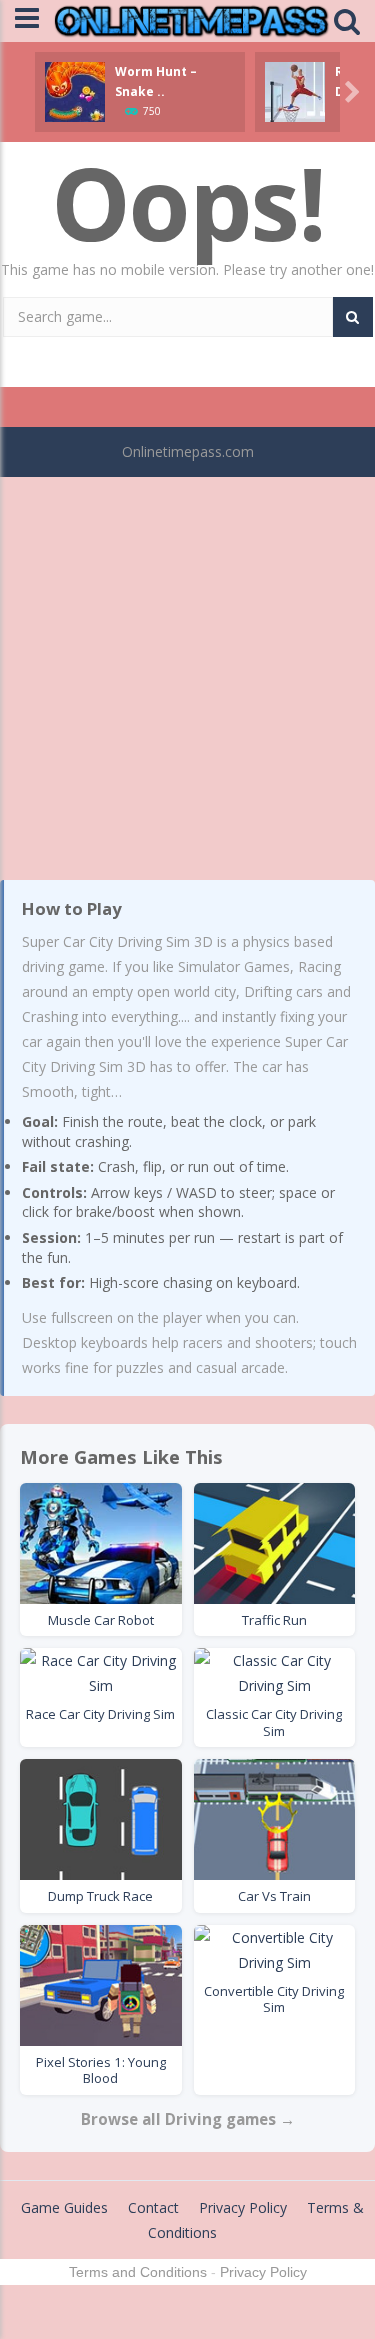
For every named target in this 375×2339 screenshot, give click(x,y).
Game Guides (64, 2207)
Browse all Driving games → (188, 2119)
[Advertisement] (187, 672)
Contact (153, 2207)
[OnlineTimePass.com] (191, 19)
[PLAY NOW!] (75, 90)
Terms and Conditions (138, 2272)
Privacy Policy (243, 2207)
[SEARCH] (353, 317)
